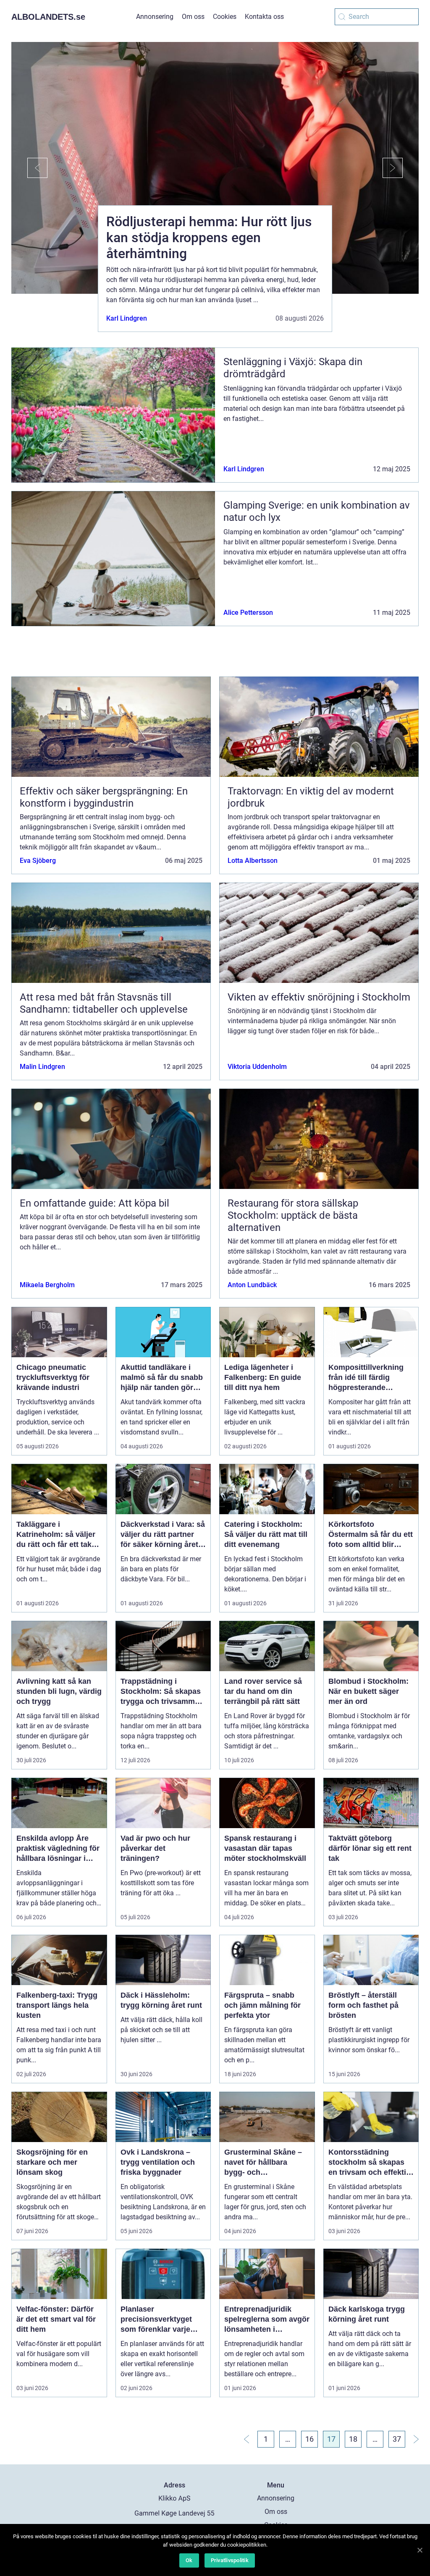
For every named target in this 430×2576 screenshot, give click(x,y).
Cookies (225, 17)
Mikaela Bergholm (47, 1285)
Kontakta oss (264, 17)
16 (309, 2439)
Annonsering (155, 17)
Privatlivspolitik (230, 2560)
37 (397, 2439)
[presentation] (29, 168)
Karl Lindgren (127, 318)
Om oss (193, 17)
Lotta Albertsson (253, 861)
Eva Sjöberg (38, 861)
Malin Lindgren (42, 1067)
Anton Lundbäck (252, 1285)
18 (353, 2439)
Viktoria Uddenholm (257, 1067)
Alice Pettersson (248, 613)
